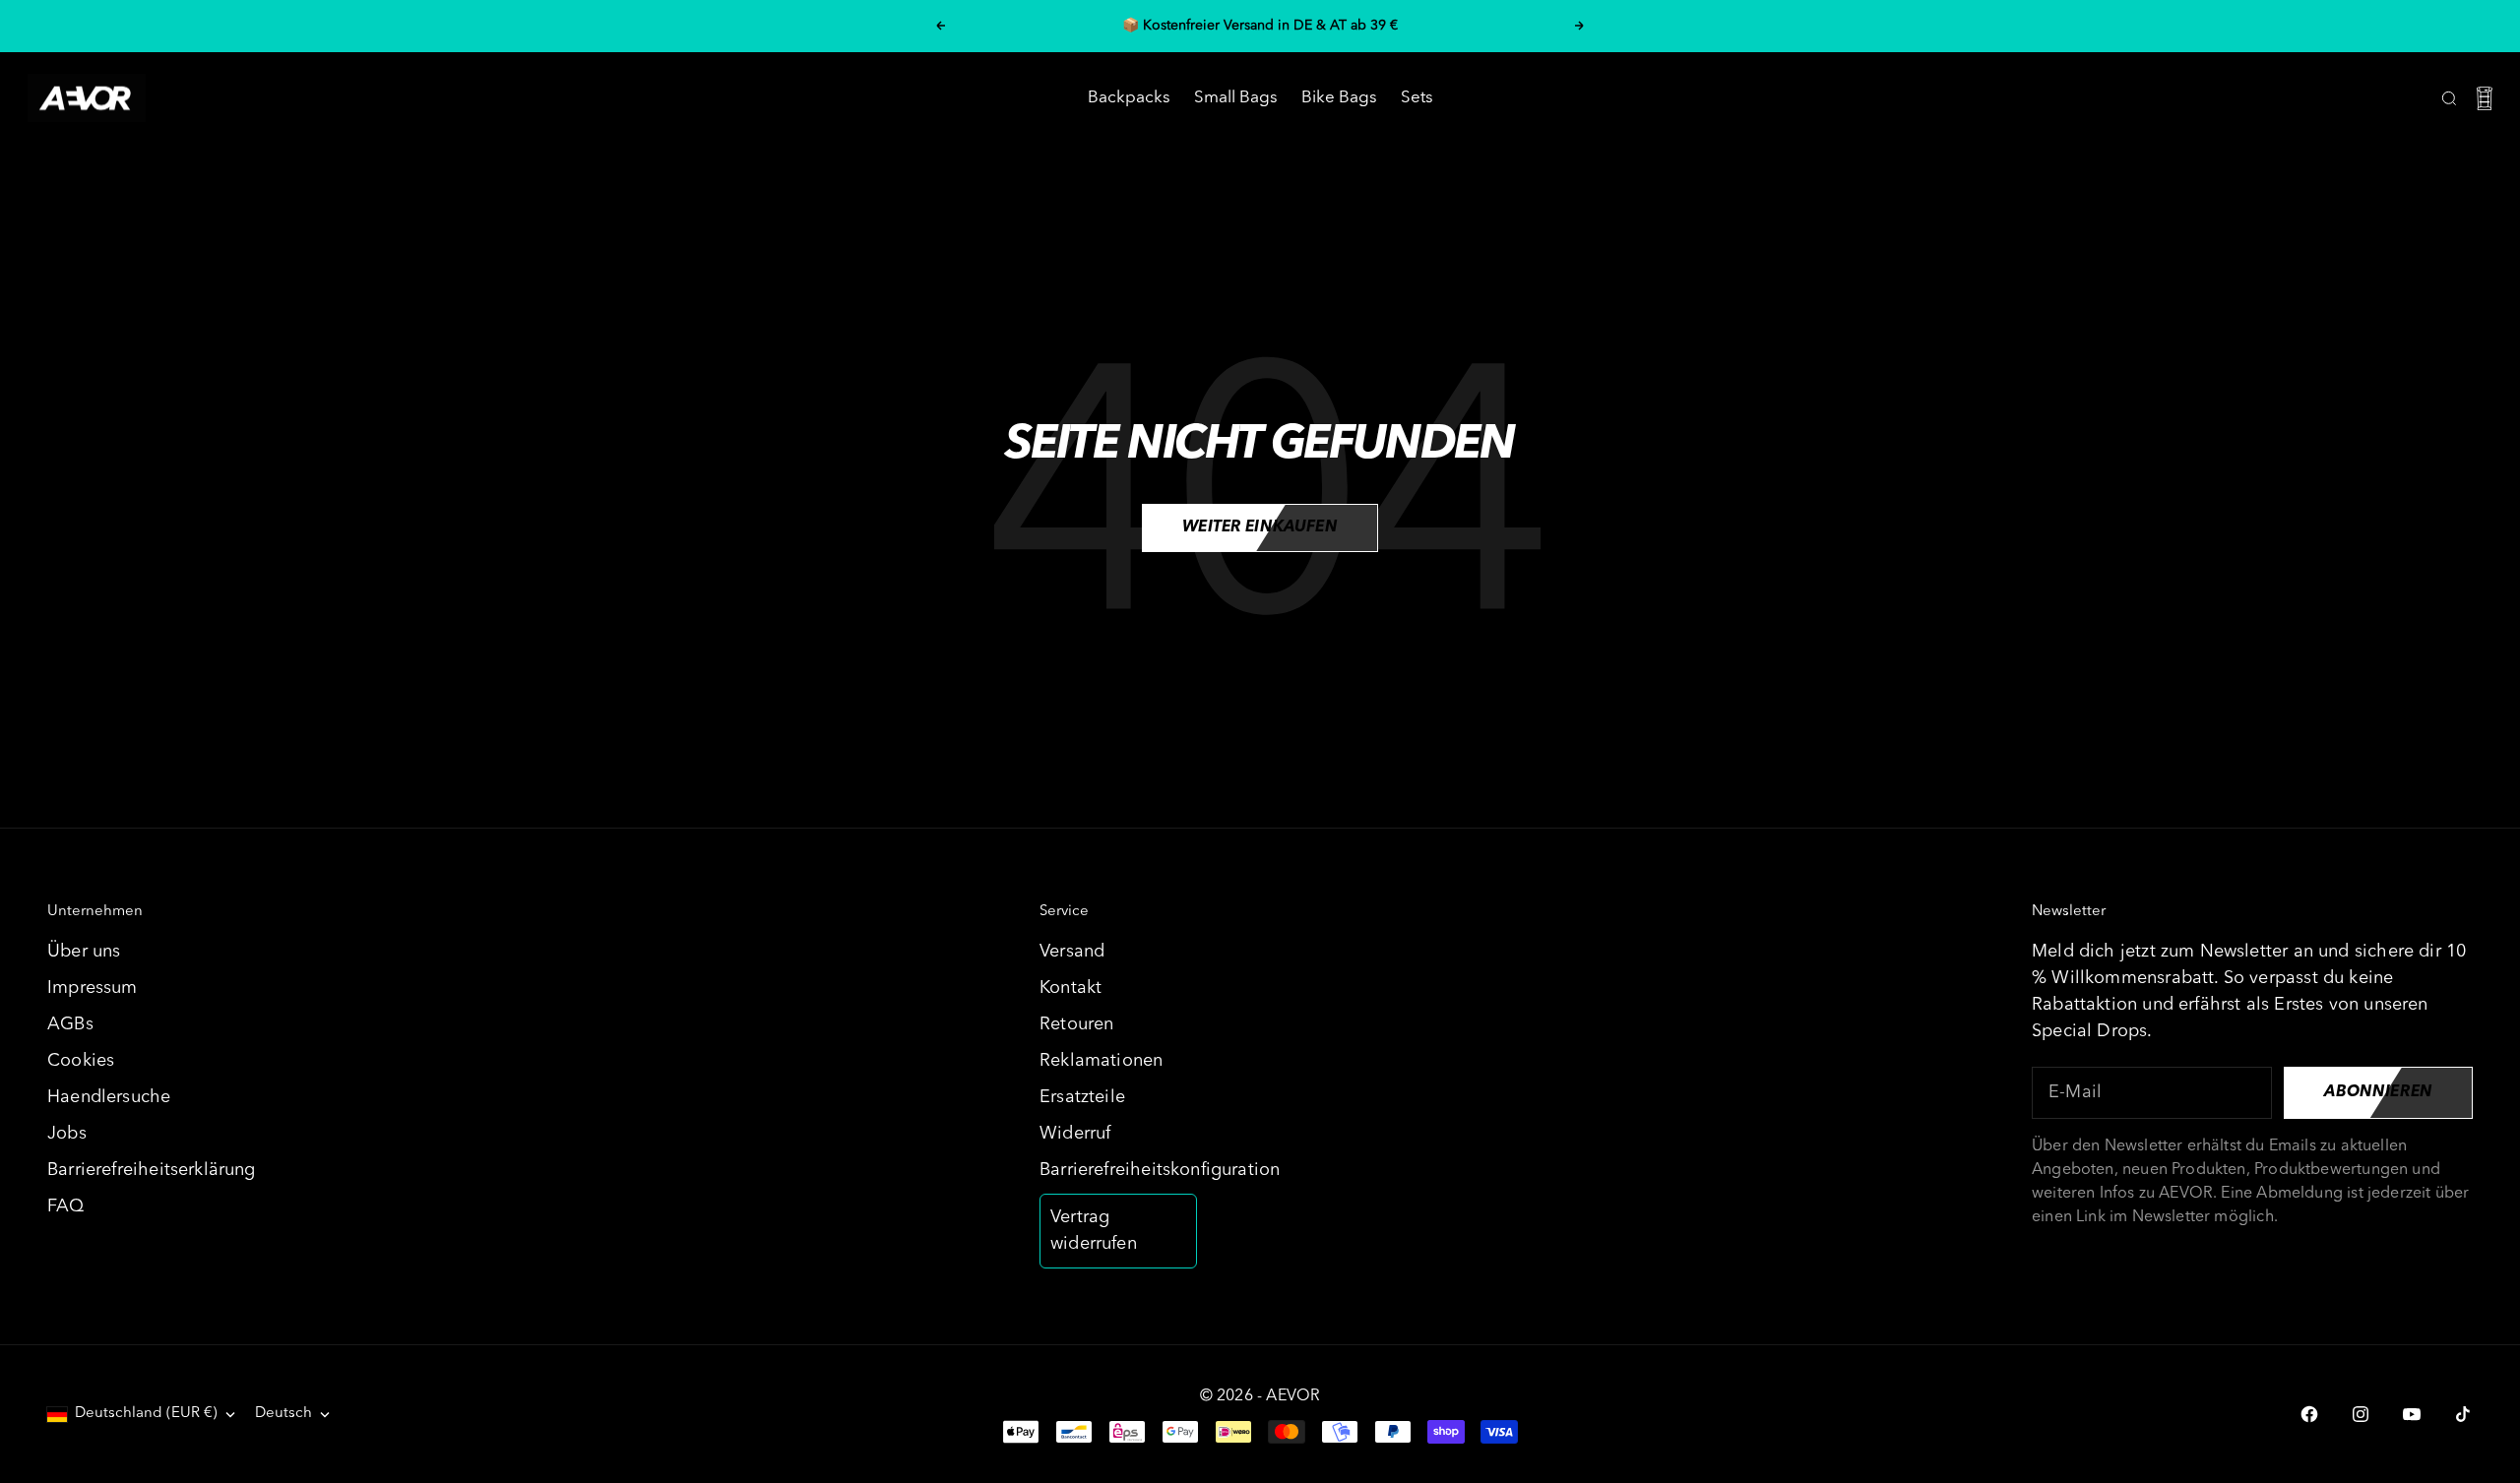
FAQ (66, 1206)
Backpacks (1129, 98)
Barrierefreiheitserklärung (152, 1170)
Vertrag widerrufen (1094, 1231)
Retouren (1076, 1024)
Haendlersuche (109, 1097)
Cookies (81, 1061)
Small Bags (1236, 98)
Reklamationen (1101, 1061)
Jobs (67, 1134)
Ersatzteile (1082, 1097)
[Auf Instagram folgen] (2361, 1414)
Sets (1417, 98)
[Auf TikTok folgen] (2463, 1414)
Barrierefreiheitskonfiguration (1160, 1170)
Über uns (84, 952)
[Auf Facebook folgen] (2309, 1414)
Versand (1072, 952)
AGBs (70, 1024)
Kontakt (1071, 988)
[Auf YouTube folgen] (2412, 1414)
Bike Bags (1339, 98)
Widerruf (1075, 1134)
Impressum (93, 988)
